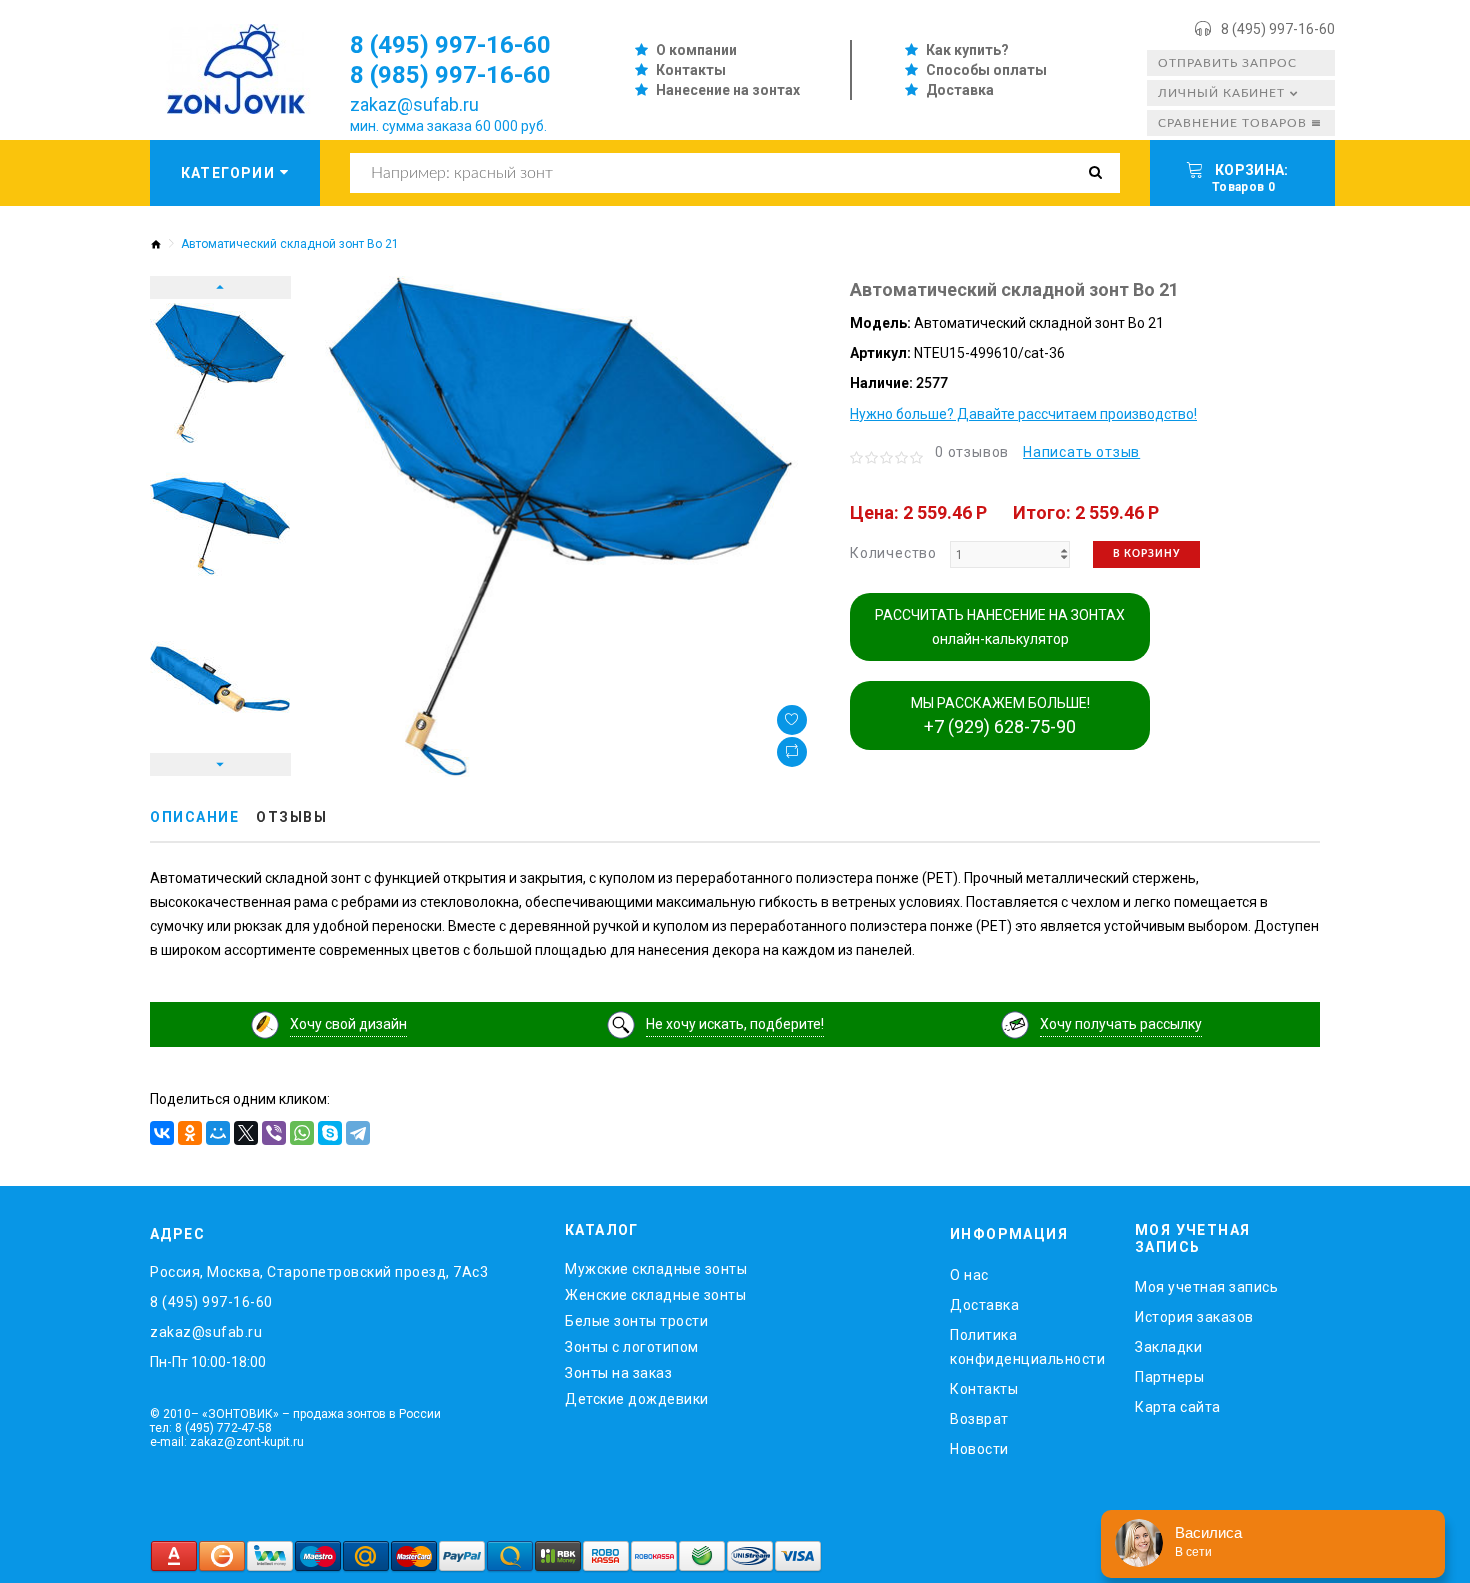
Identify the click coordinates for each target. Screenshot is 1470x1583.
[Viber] (274, 1133)
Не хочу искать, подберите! (735, 1024)
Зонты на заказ (618, 1373)
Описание (194, 817)
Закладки (1168, 1347)
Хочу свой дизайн (348, 1024)
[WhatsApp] (302, 1133)
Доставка (960, 90)
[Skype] (330, 1133)
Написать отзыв (1081, 452)
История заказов (1194, 1317)
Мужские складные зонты (656, 1269)
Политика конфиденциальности (1027, 1347)
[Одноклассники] (190, 1133)
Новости (979, 1449)
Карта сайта (1178, 1407)
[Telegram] (358, 1133)
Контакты (691, 70)
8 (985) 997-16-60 (450, 75)
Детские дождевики (637, 1399)
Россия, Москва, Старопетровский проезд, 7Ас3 (319, 1272)
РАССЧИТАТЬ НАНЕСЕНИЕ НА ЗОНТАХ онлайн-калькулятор (1000, 627)
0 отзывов (972, 452)
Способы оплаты (986, 70)
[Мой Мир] (218, 1133)
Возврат (979, 1419)
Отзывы (291, 817)
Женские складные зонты (655, 1295)
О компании (696, 50)
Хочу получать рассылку (1121, 1024)
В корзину (1146, 554)
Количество (893, 553)
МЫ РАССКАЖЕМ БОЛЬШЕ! (1000, 716)
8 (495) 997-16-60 (1278, 29)
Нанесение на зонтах (728, 90)
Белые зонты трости (636, 1321)
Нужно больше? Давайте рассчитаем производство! (1023, 414)
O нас (969, 1275)
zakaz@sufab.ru (414, 104)
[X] (246, 1133)
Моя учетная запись (1206, 1287)
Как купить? (967, 50)
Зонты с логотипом (632, 1347)
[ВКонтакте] (162, 1133)
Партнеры (1169, 1377)
